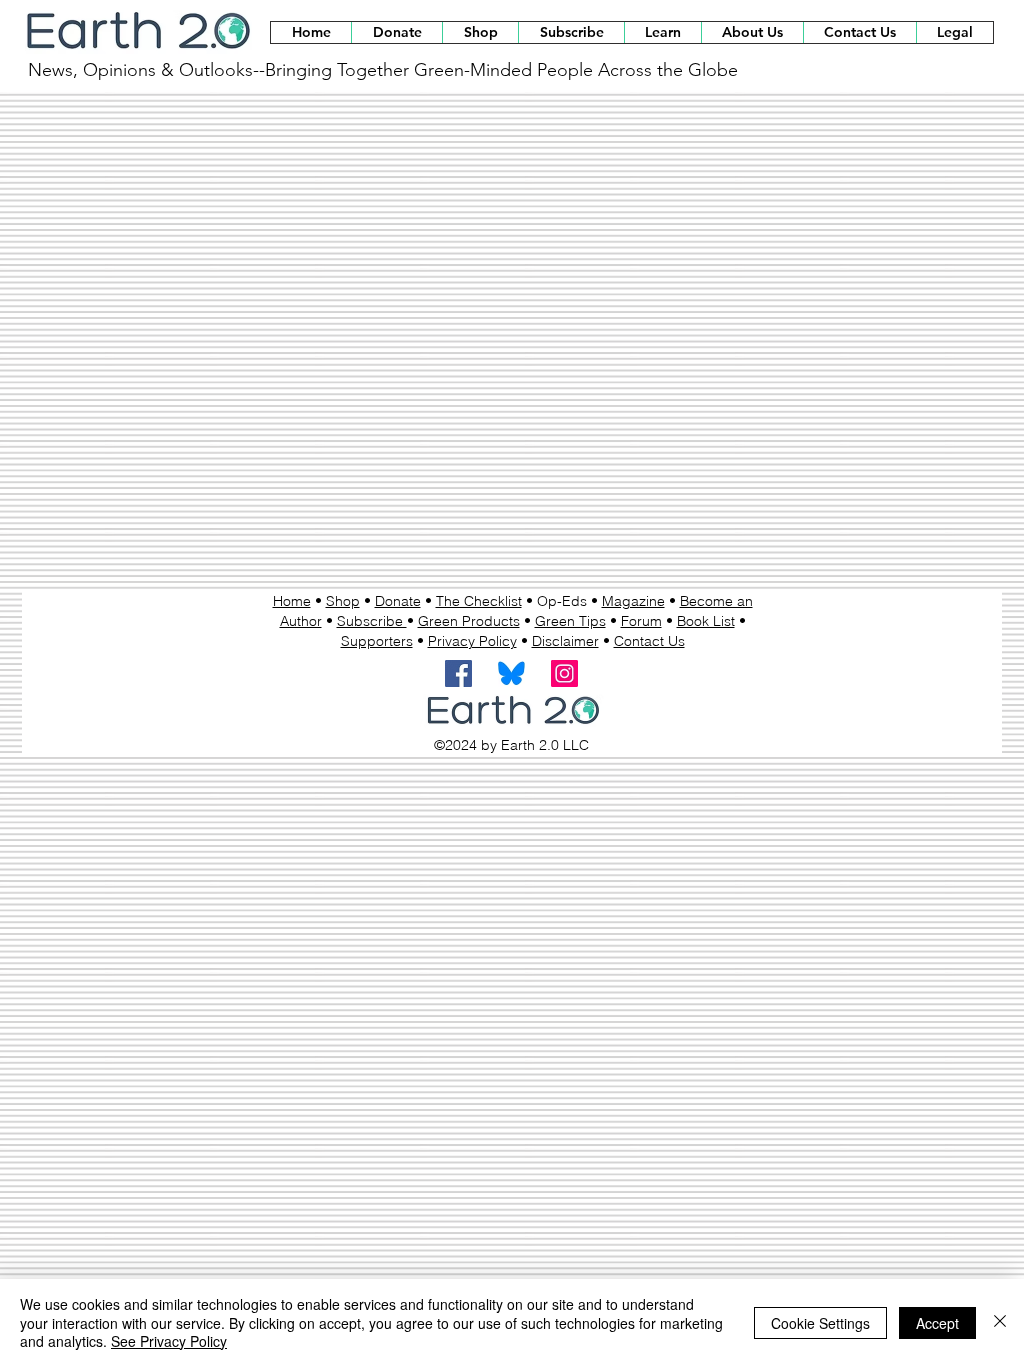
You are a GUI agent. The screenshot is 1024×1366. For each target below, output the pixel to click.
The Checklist (479, 601)
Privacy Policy (472, 641)
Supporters (377, 641)
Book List (706, 621)
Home (292, 601)
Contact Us (649, 641)
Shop (343, 601)
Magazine (633, 601)
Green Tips (570, 621)
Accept (937, 1323)
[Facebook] (458, 673)
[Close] (1000, 1322)
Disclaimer (565, 641)
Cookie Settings (820, 1323)
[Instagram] (564, 673)
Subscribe (372, 621)
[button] (480, 32)
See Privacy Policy (169, 1341)
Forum (641, 621)
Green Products (469, 621)
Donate (398, 601)
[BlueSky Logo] (511, 673)
